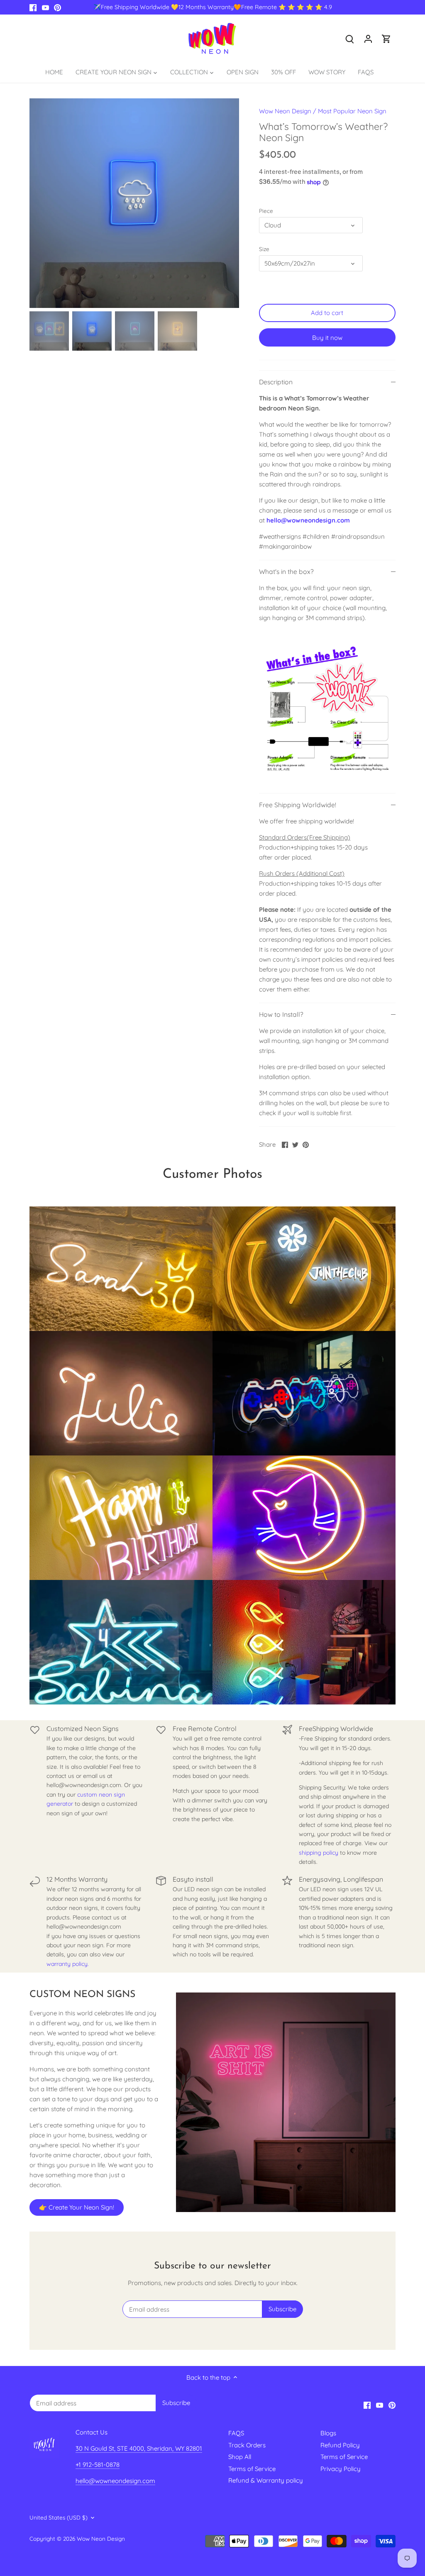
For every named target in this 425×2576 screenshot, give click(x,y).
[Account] (368, 38)
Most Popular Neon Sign (352, 111)
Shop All (240, 2457)
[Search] (350, 38)
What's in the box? (286, 571)
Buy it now (327, 338)
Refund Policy (340, 2445)
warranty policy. (68, 1964)
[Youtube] (45, 7)
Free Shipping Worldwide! (298, 805)
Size (264, 249)
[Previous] (42, 203)
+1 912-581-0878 (98, 2465)
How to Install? (281, 1014)
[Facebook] (33, 7)
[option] (134, 203)
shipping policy (319, 1853)
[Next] (227, 203)
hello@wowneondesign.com (308, 520)
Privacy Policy (341, 2469)
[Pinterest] (57, 7)
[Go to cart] (386, 38)
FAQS (236, 2433)
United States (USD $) (59, 2517)
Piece (266, 211)
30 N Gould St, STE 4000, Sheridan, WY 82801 (139, 2448)
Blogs (328, 2433)
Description (276, 382)
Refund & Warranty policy (266, 2480)
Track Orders (247, 2445)
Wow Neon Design (285, 111)
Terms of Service (252, 2469)
